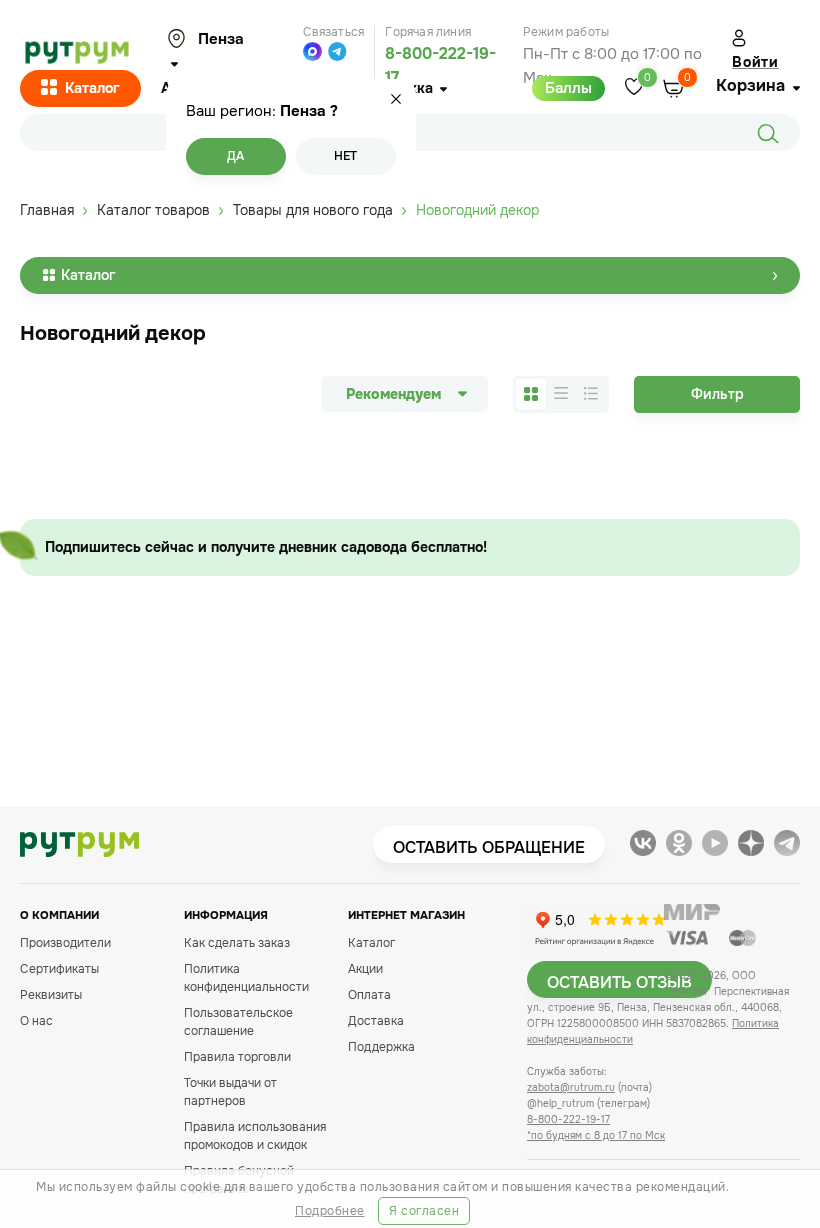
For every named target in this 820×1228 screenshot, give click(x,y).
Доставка (376, 1021)
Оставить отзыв (619, 982)
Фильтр (717, 394)
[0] (634, 88)
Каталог (92, 88)
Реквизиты (51, 995)
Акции (365, 969)
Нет (345, 156)
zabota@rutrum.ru (571, 1087)
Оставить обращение (489, 847)
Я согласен (424, 1211)
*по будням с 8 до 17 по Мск (596, 1135)
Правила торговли (237, 1057)
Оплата (369, 995)
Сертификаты (59, 969)
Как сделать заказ (237, 943)
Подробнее (330, 1211)
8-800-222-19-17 (568, 1119)
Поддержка (381, 1047)
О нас (36, 1021)
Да (235, 156)
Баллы (568, 88)
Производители (65, 943)
